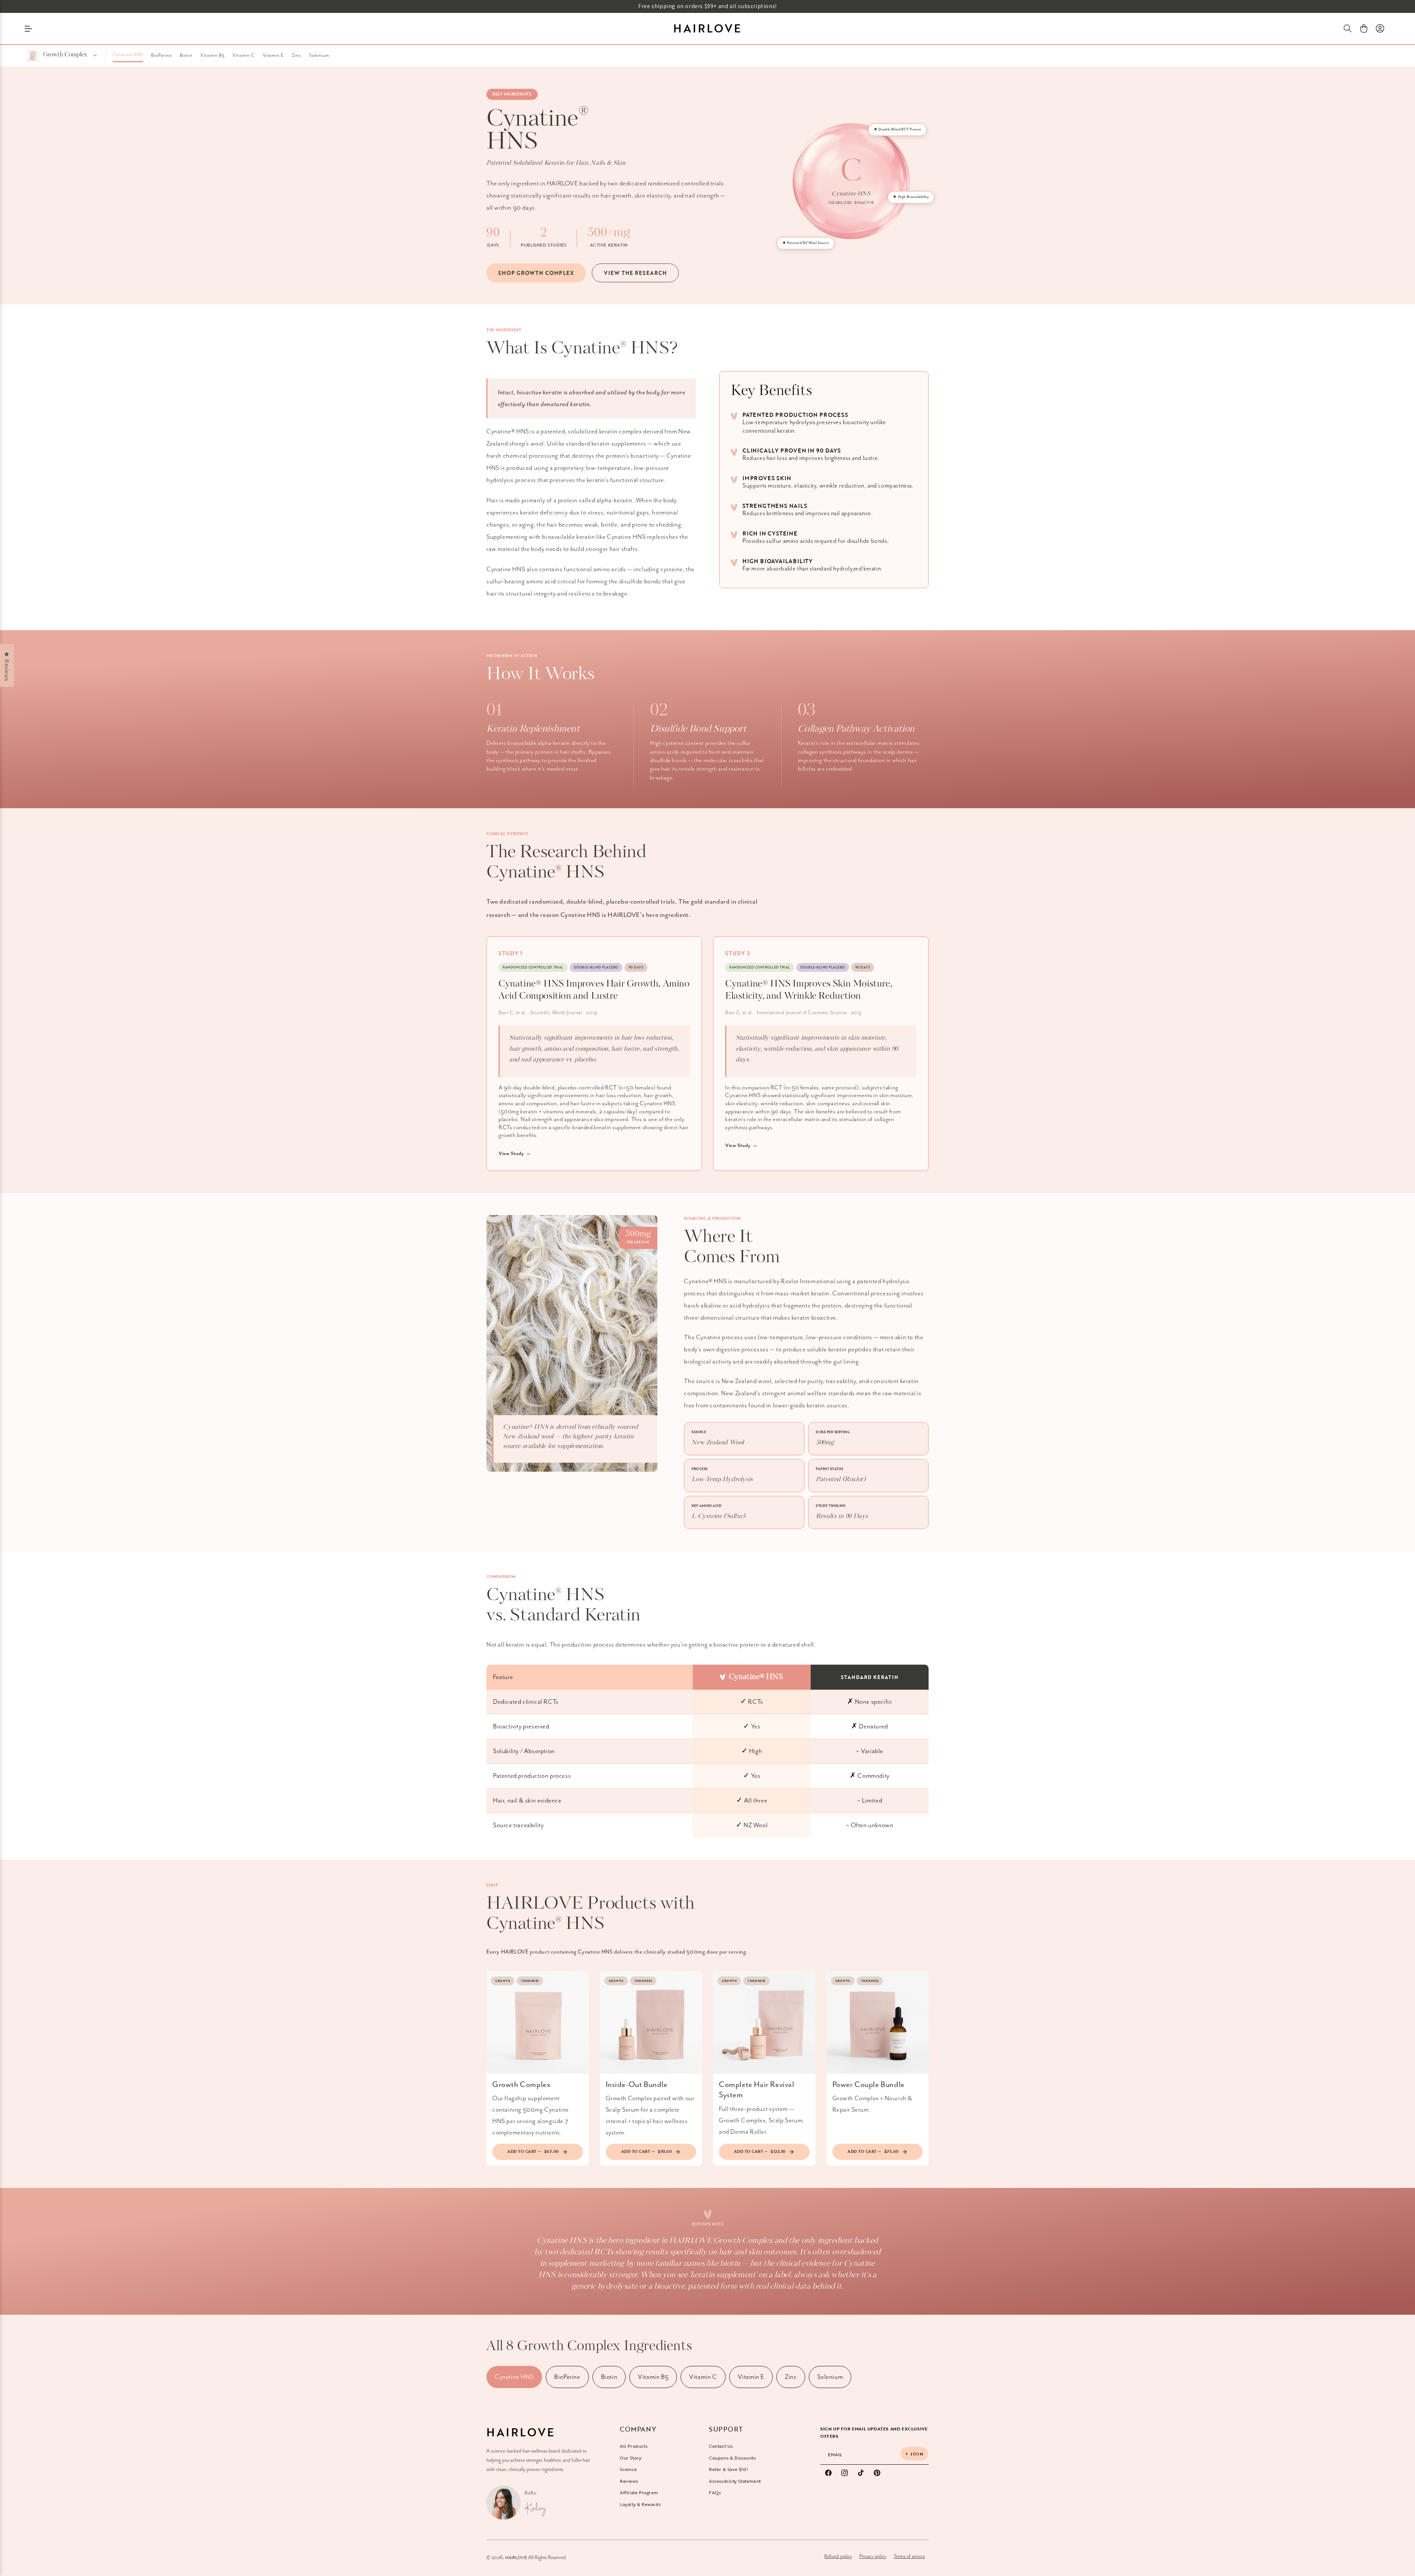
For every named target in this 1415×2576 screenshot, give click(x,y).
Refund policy (838, 2556)
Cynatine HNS (128, 55)
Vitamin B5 (212, 55)
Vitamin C (243, 55)
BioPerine (161, 55)
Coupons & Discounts (732, 2458)
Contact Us (721, 2446)
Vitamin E (273, 55)
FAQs (715, 2492)
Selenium (319, 55)
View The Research (635, 273)
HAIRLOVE (516, 2557)
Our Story (630, 2458)
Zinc (296, 55)
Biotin (186, 55)
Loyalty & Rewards (640, 2504)
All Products (634, 2446)
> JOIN (915, 2454)
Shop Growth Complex (536, 273)
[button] (1348, 28)
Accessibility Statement (735, 2481)
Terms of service (909, 2556)
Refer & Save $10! (729, 2469)
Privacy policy (873, 2556)
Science (628, 2469)
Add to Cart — (533, 2151)
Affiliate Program (639, 2492)
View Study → (515, 1154)
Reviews (629, 2481)
